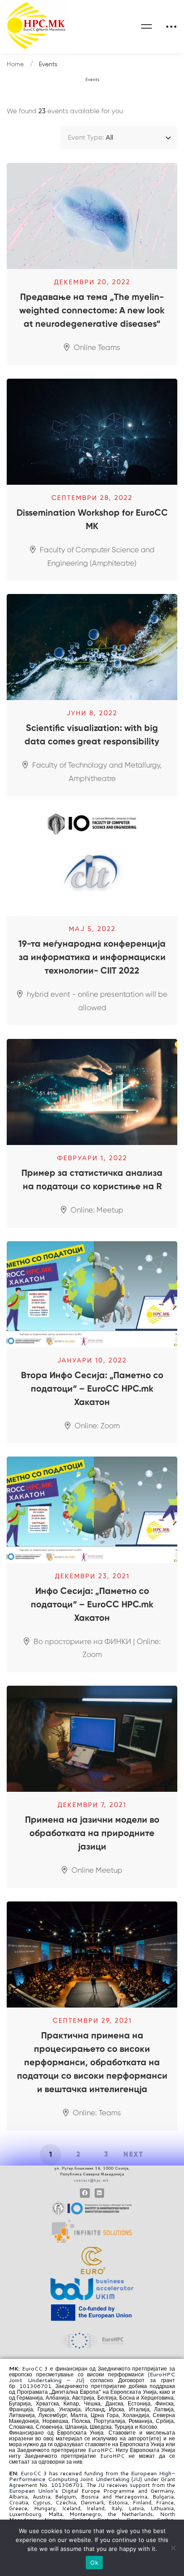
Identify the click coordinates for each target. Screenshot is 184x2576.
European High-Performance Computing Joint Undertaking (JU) (92, 2476)
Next (134, 2155)
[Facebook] (85, 2193)
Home (15, 64)
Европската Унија (134, 2392)
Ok (94, 2563)
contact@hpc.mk (92, 2180)
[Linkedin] (100, 2193)
